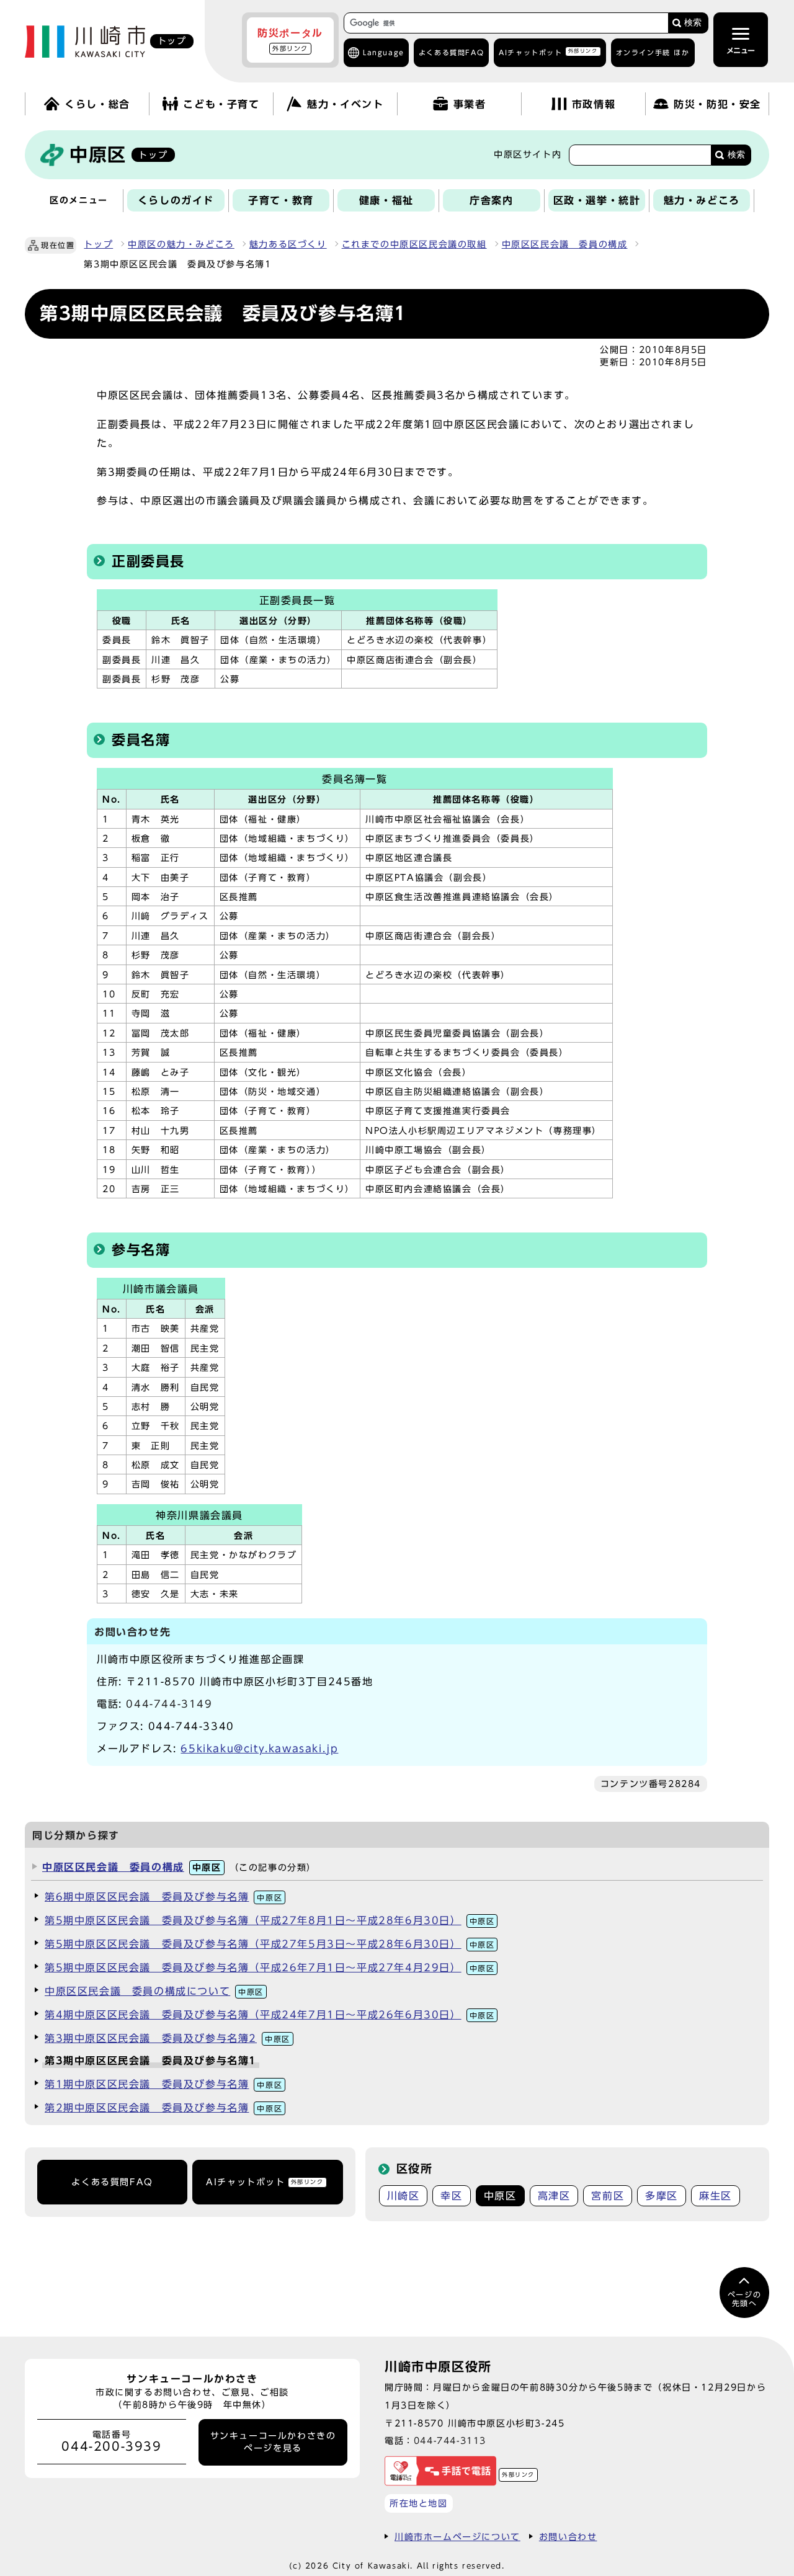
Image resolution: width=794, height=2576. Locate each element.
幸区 (451, 2196)
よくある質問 (451, 52)
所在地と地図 (419, 2503)
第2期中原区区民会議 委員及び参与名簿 (163, 2108)
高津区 (554, 2196)
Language (384, 52)
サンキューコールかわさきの (273, 2442)
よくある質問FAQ (112, 2182)
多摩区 (662, 2196)
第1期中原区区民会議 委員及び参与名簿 (163, 2084)
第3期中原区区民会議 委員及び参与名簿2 (167, 2038)
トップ (98, 244)
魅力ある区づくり (288, 244)
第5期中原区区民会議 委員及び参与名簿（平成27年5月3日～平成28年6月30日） (270, 1944)
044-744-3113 (450, 2440)
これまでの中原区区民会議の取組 (414, 244)
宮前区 (608, 2196)
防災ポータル (290, 40)
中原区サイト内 (528, 154)
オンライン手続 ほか (653, 52)
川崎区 (404, 2196)
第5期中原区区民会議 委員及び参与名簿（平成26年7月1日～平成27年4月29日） (270, 1968)
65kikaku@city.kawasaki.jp (259, 1749)
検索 (693, 23)
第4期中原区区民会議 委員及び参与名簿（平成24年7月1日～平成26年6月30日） (270, 2015)
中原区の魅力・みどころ (181, 244)
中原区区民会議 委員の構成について (154, 1991)
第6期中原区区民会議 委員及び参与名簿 (163, 1897)
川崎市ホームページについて (457, 2537)
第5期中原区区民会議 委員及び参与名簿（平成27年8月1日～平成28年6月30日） (270, 1920)
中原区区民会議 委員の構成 (565, 244)
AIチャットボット (548, 52)
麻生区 (716, 2196)
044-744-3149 (169, 1704)
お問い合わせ (568, 2537)
